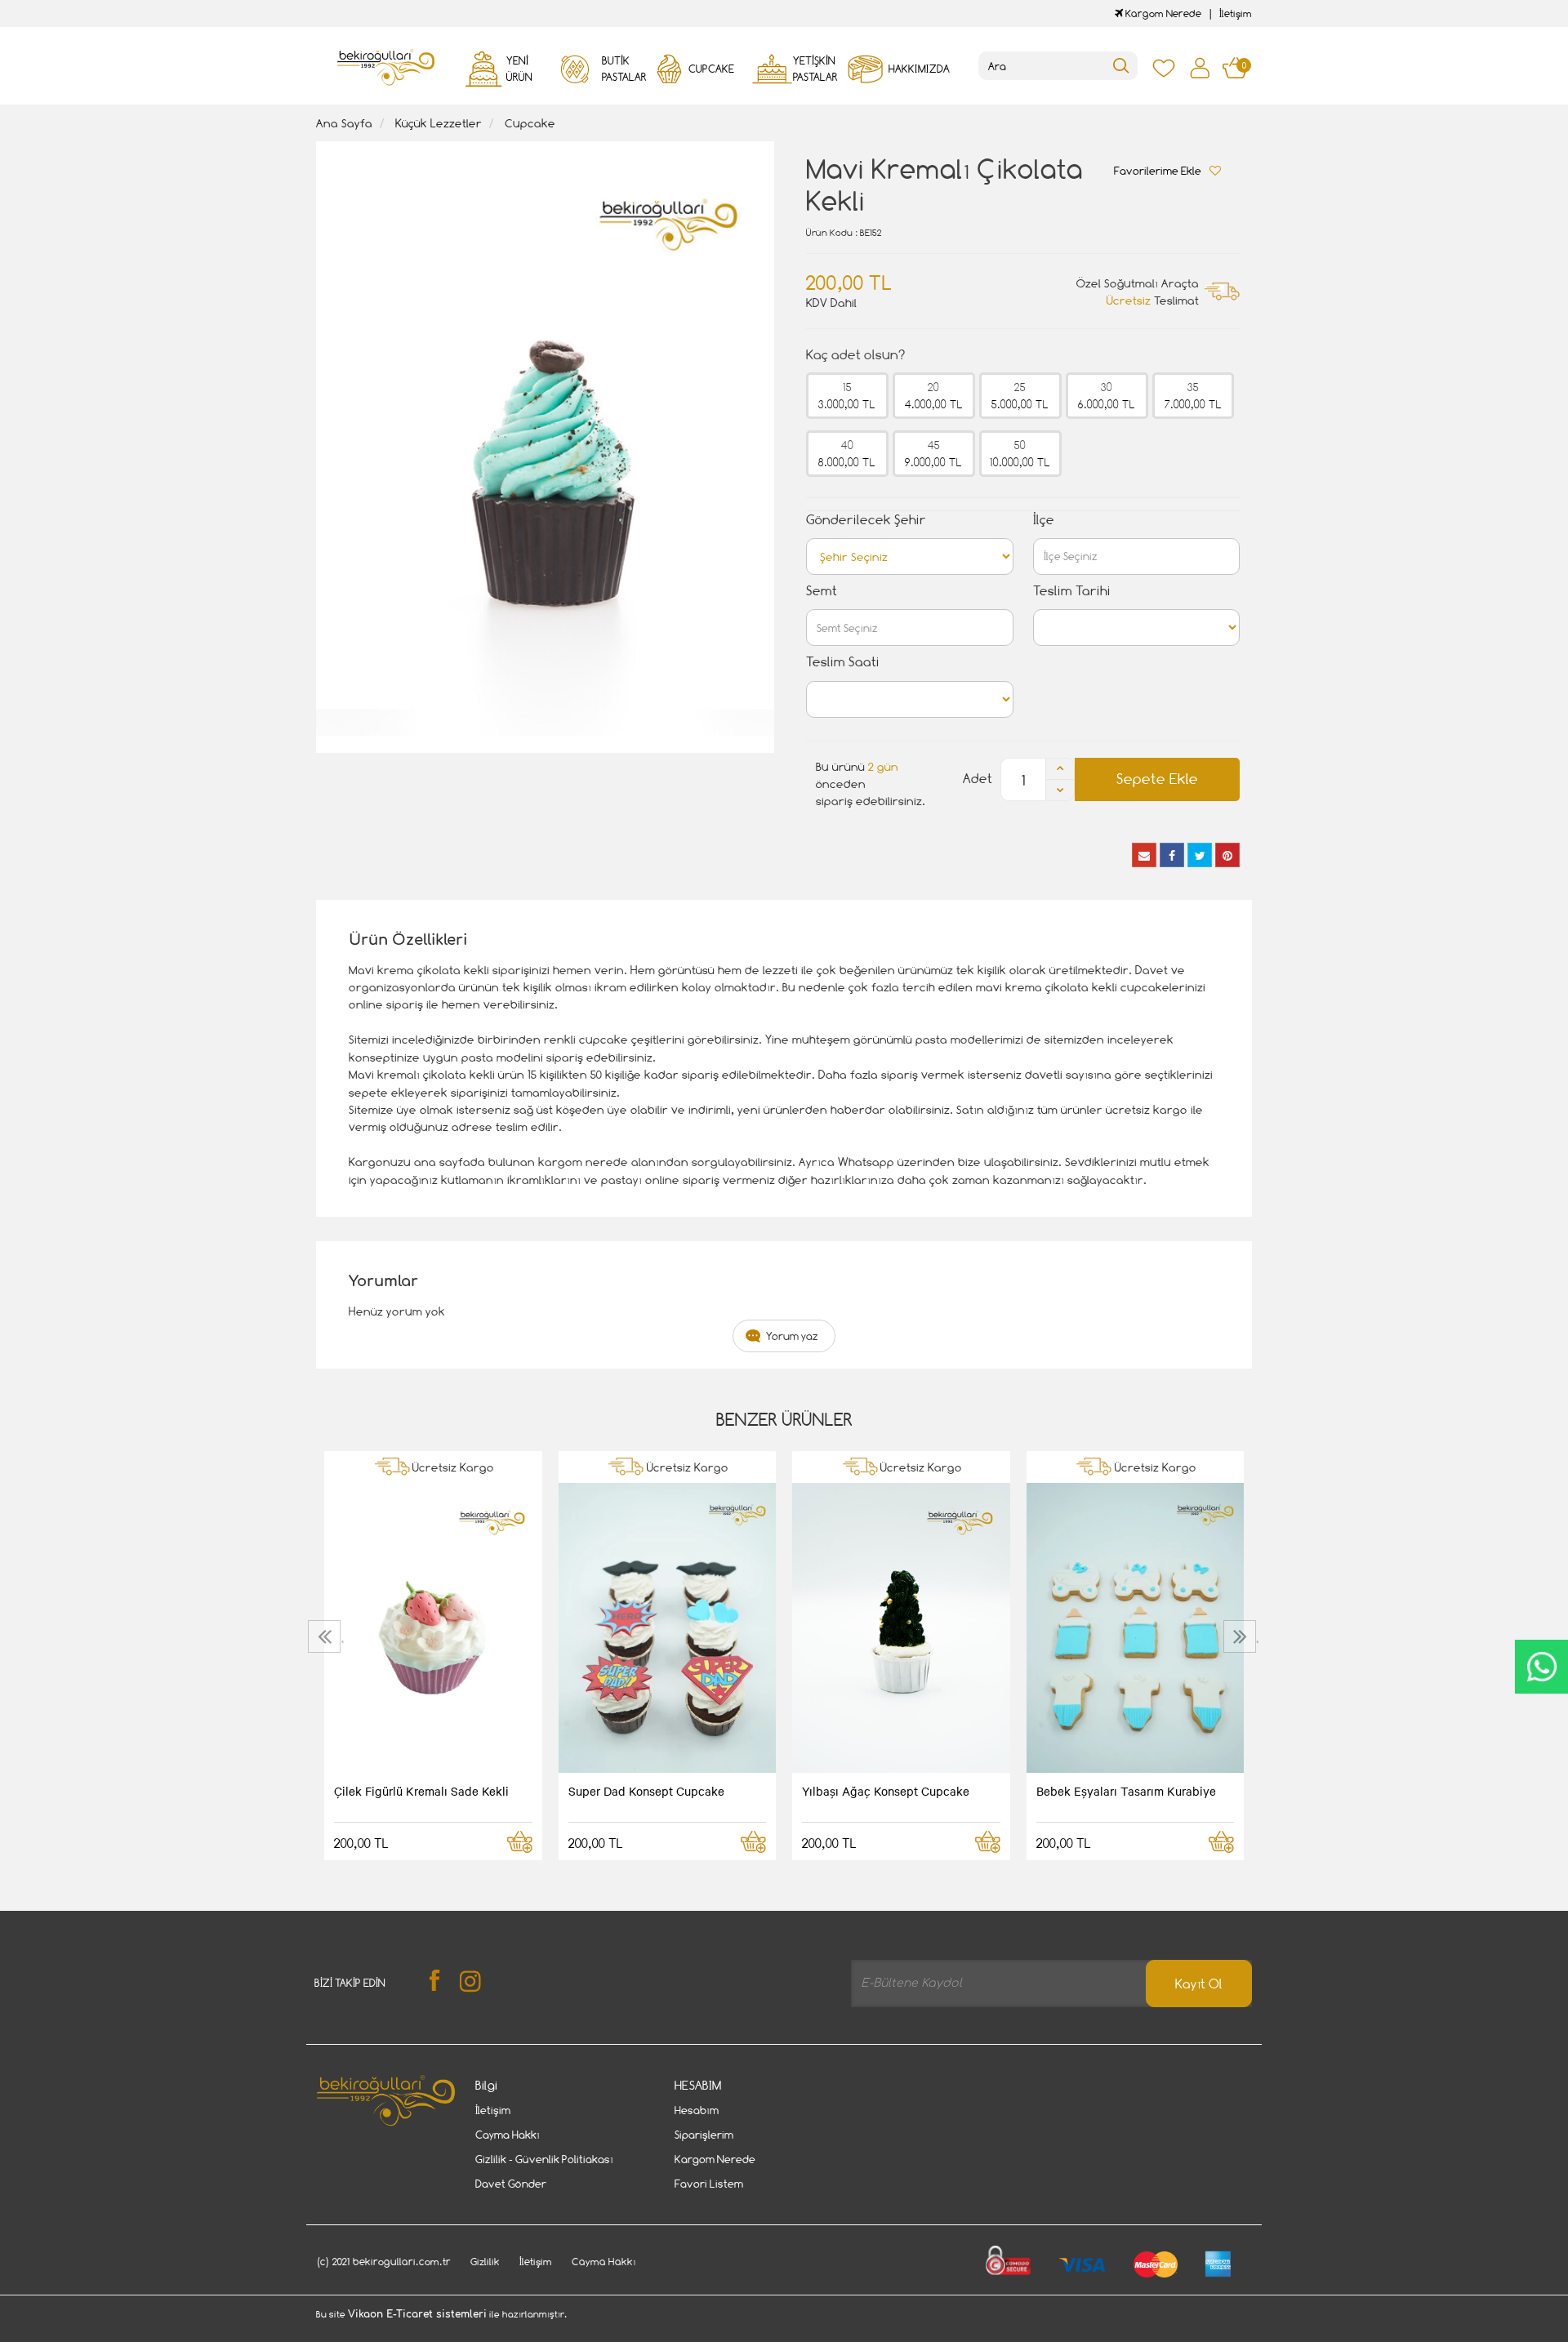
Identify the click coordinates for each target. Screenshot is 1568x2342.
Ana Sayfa (344, 123)
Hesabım (697, 2110)
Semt (822, 591)
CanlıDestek (1541, 1667)
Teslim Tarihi (1072, 591)
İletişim (1236, 13)
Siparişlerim (704, 2135)
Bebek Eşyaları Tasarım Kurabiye (1126, 1791)
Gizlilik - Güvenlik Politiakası (544, 2159)
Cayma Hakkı (508, 2135)
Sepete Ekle (1157, 779)
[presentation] (326, 1636)
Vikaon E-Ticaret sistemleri (417, 2314)
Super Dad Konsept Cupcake (646, 1791)
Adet (978, 779)
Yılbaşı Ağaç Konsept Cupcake (886, 1791)
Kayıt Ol (1199, 1984)
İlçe (1044, 520)
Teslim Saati (843, 662)
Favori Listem (709, 2184)
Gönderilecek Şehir (866, 520)
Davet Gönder (511, 2184)
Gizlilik (485, 2262)
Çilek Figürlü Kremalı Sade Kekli (421, 1791)
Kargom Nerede (1162, 13)
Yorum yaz (792, 1336)
